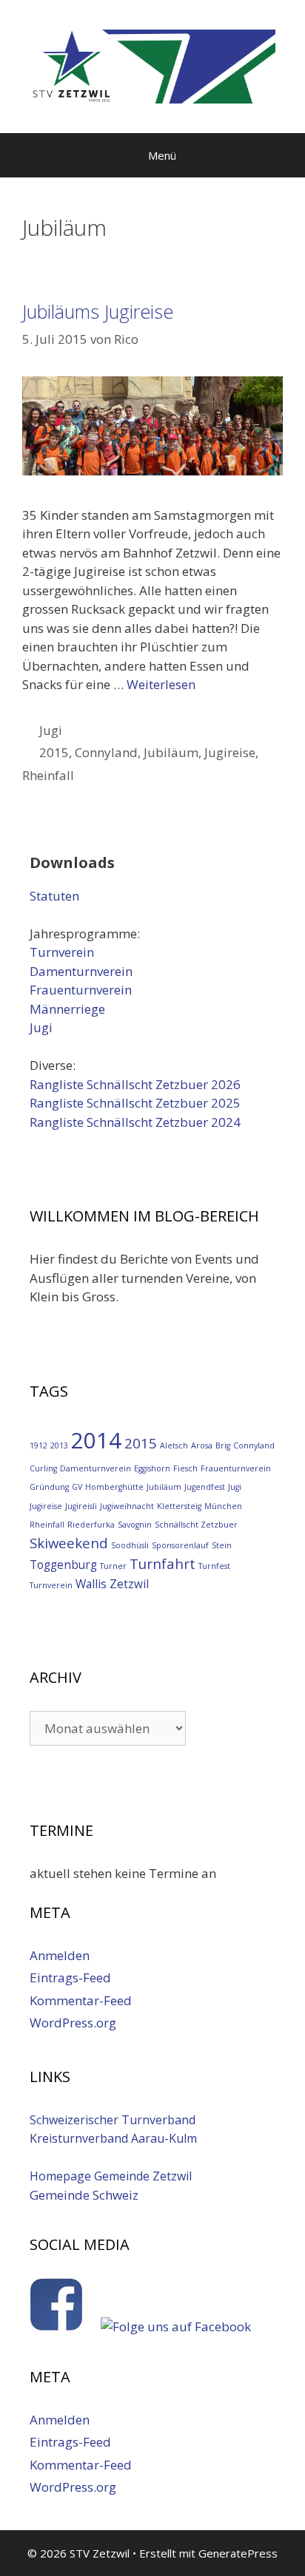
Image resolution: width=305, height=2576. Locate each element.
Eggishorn (152, 1468)
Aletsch (174, 1445)
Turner (113, 1566)
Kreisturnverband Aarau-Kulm (113, 2138)
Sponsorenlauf (180, 1545)
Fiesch (185, 1468)
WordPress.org (73, 2023)
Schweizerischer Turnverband (113, 2120)
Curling (43, 1468)
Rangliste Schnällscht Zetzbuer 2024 (135, 1122)
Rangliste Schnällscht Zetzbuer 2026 (135, 1084)
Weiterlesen (161, 684)
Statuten (54, 896)
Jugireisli (81, 1506)
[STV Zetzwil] (152, 65)
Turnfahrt (162, 1563)
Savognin (135, 1525)
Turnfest (214, 1566)
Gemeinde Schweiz (84, 2195)
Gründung (49, 1487)
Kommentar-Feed (81, 2000)
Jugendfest (205, 1487)
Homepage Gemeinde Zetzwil (111, 2176)
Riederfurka (91, 1525)
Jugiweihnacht (127, 1506)
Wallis (91, 1584)
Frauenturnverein (81, 990)
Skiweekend (69, 1543)
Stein (222, 1545)
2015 (54, 752)
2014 (96, 1440)
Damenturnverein (81, 971)
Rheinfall (48, 775)
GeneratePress (238, 2553)
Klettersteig (179, 1506)
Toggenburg (63, 1565)
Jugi (51, 730)
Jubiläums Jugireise (98, 311)
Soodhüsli (130, 1545)
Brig (223, 1445)
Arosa (202, 1445)
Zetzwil (129, 1584)
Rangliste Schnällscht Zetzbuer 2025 (135, 1103)
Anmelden (60, 1955)
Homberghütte (114, 1487)
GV (77, 1487)
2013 (59, 1445)
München (223, 1506)
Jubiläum (171, 752)
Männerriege (67, 1009)
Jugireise (230, 752)
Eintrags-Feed (70, 1977)
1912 (38, 1445)
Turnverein (62, 952)
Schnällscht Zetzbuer (196, 1525)
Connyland (106, 752)
